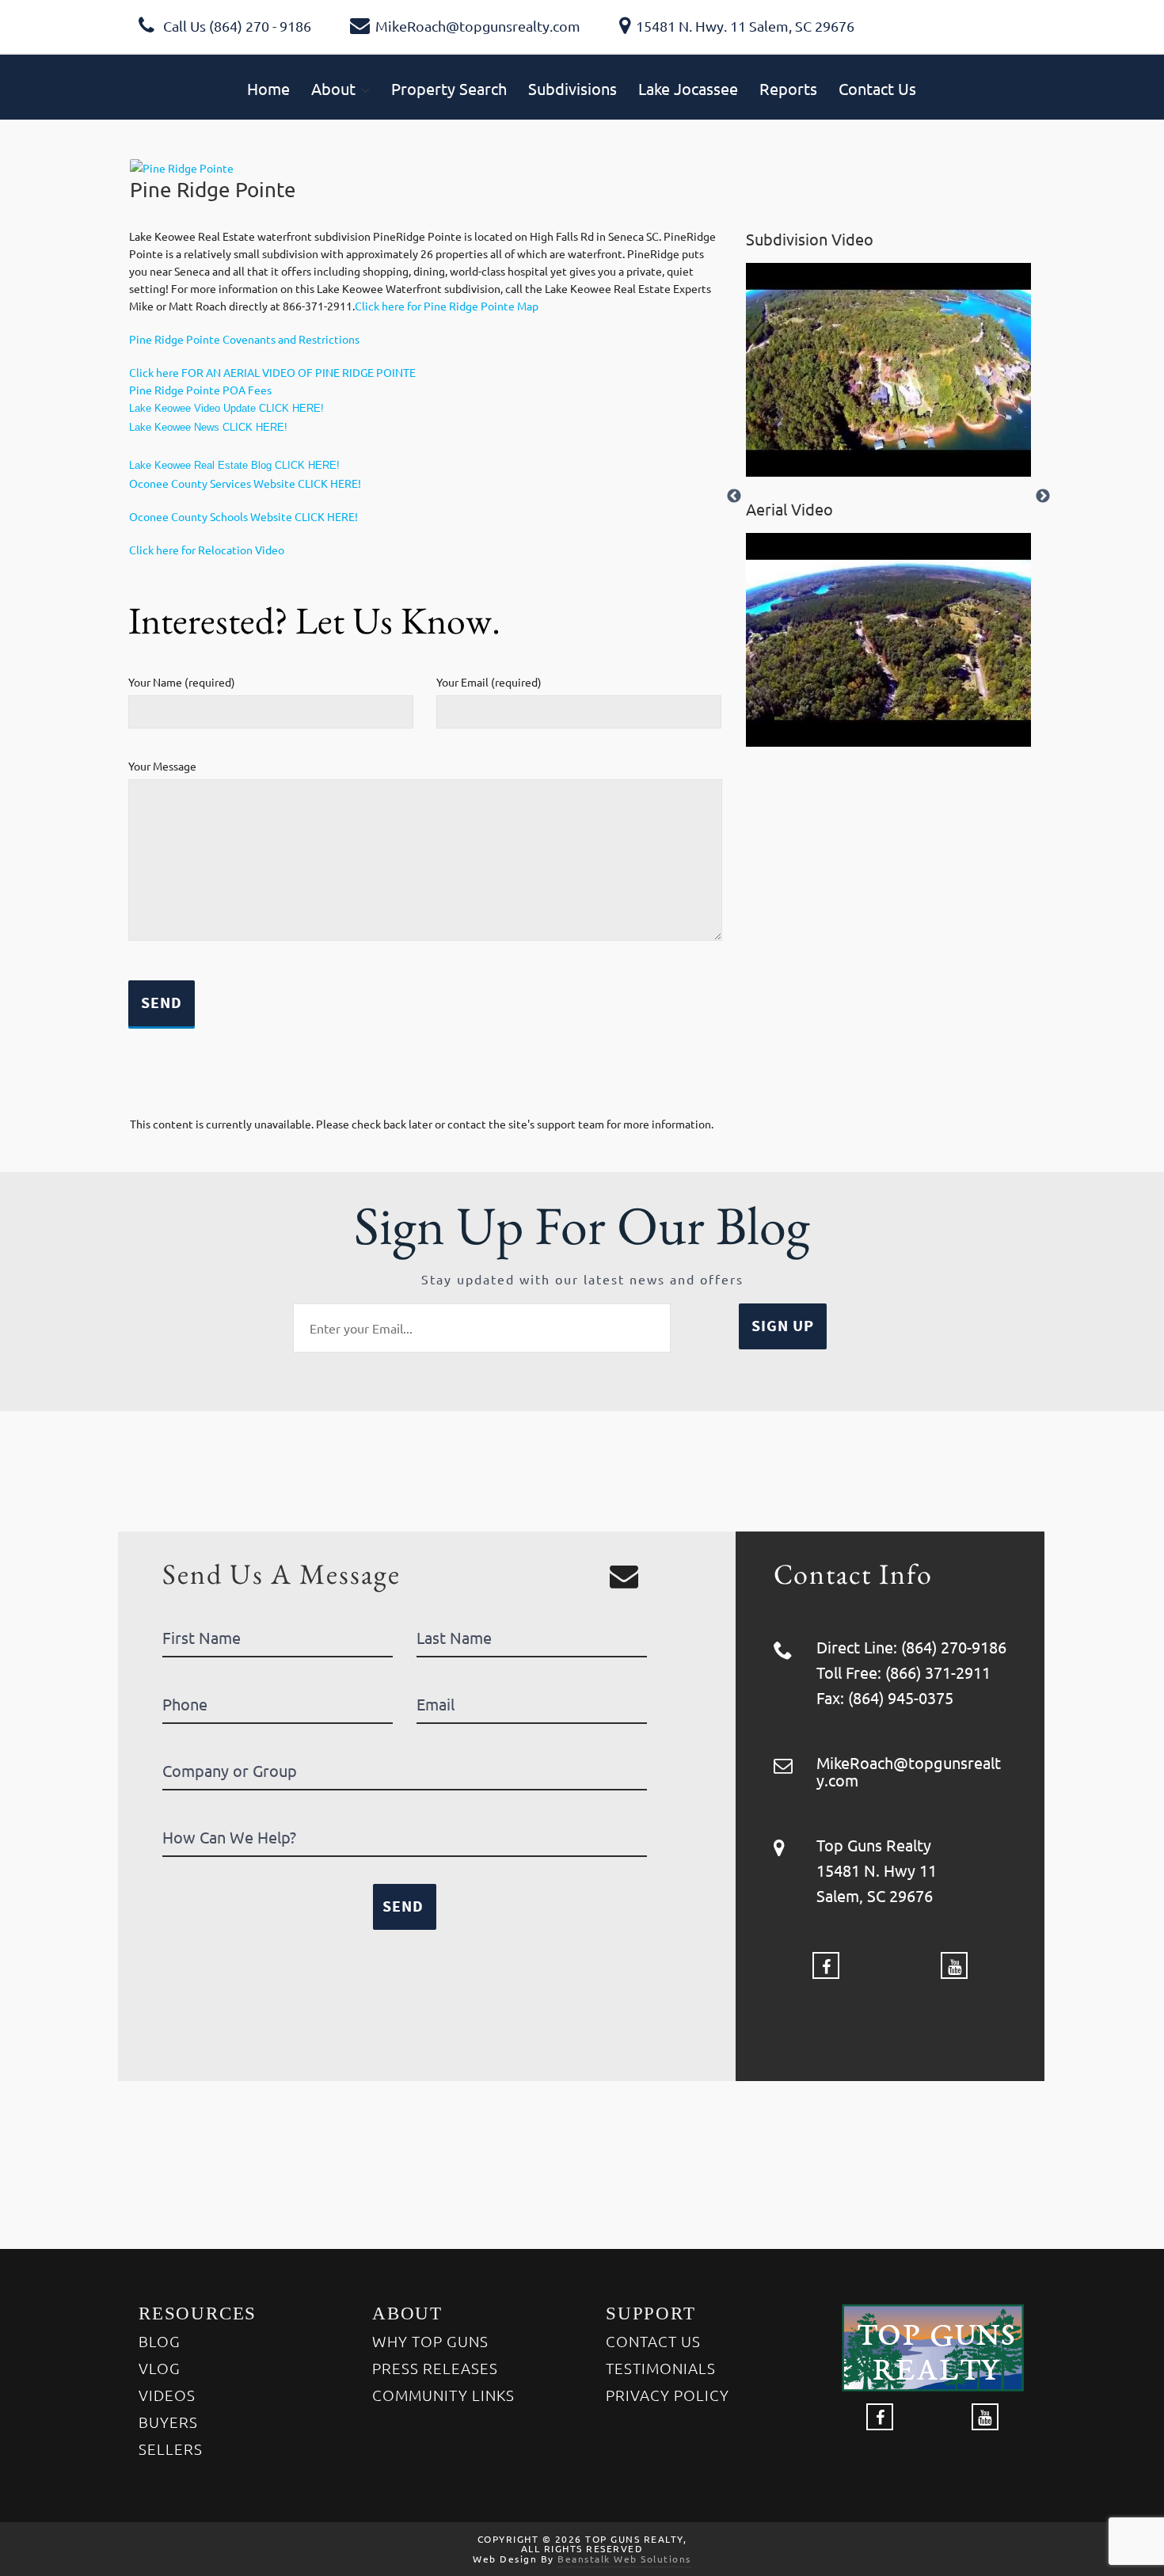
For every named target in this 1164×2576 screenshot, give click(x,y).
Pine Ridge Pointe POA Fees (200, 390)
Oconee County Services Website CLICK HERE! (245, 483)
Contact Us (653, 2341)
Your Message (162, 766)
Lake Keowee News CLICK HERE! (208, 427)
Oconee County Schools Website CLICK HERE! (243, 516)
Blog (160, 2341)
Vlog (160, 2368)
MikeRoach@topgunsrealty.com (478, 26)
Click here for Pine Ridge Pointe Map (447, 306)
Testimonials (661, 2368)
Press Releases (435, 2368)
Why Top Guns (430, 2341)
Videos (167, 2395)
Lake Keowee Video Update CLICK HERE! (226, 408)
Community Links (443, 2395)
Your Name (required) (182, 682)
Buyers (168, 2422)
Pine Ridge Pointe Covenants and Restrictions (244, 339)
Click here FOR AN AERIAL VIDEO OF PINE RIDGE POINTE (272, 372)
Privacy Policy (668, 2395)
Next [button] (1043, 497)
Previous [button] (734, 497)
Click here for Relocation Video (207, 550)
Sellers (171, 2449)
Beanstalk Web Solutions (624, 2559)
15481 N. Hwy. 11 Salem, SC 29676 (745, 26)
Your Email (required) (489, 682)
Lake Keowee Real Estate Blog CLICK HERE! (234, 465)
